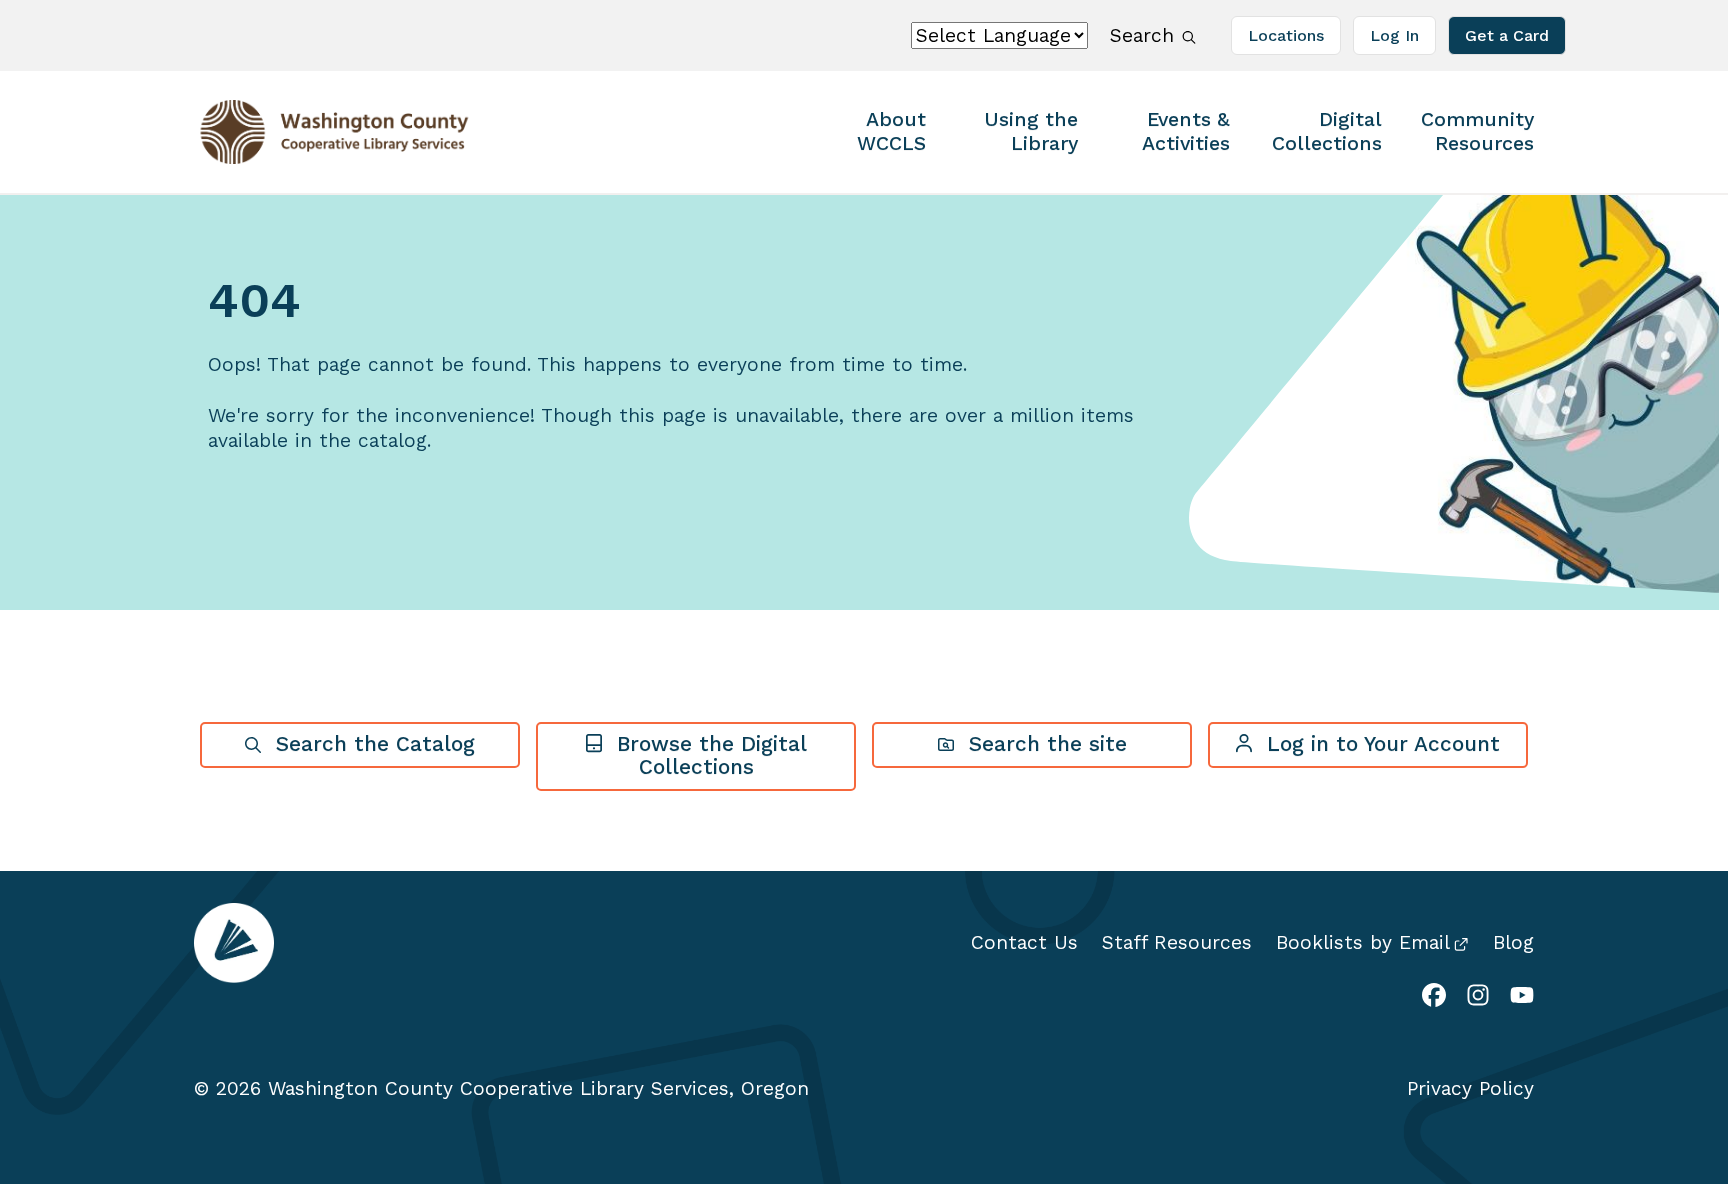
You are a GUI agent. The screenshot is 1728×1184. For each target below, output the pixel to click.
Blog (1513, 942)
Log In (1394, 35)
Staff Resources (1177, 942)
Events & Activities (1186, 131)
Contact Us (1024, 942)
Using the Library (1031, 131)
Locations (1286, 35)
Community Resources (1477, 131)
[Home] (318, 132)
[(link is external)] (1434, 997)
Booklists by (1363, 942)
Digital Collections (1327, 131)
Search (1142, 35)
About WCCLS (891, 131)
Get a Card (1507, 35)
